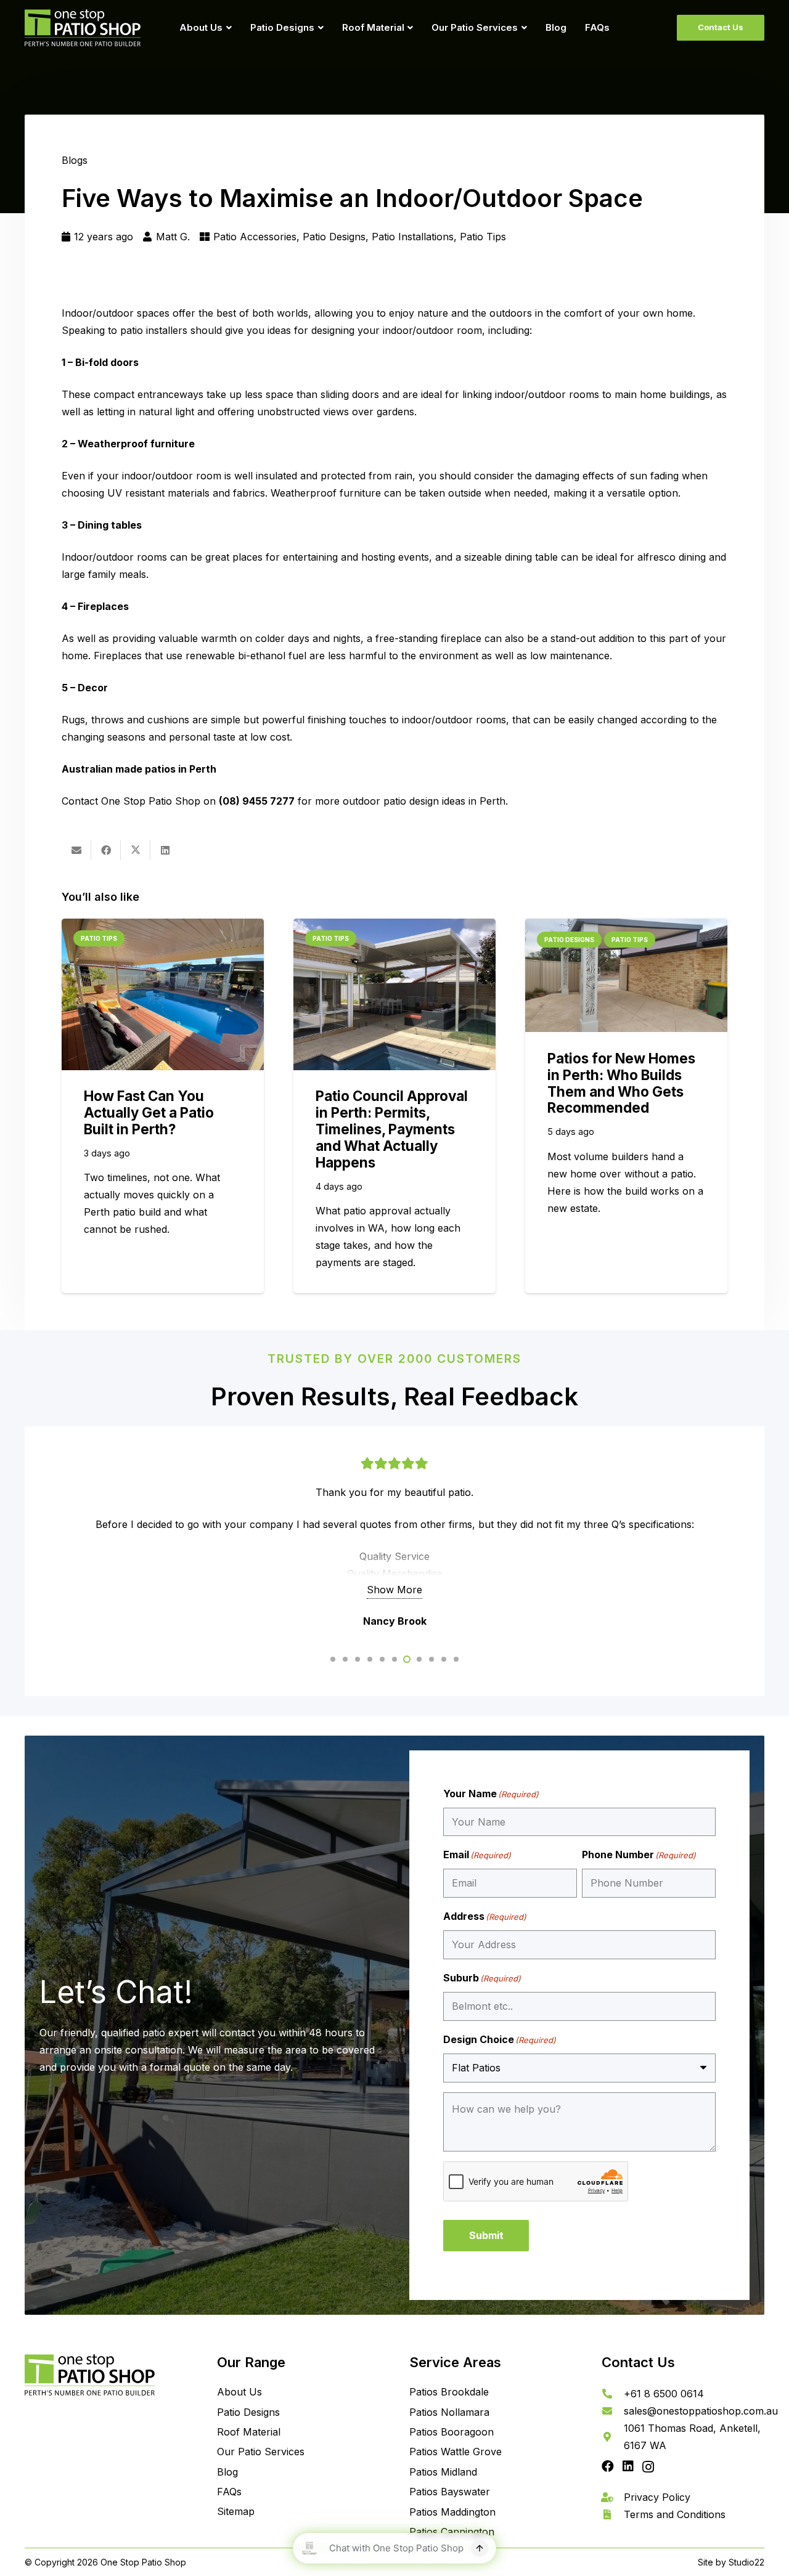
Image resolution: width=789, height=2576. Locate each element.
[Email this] (76, 850)
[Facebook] (608, 2466)
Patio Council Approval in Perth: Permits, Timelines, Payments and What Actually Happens (392, 1129)
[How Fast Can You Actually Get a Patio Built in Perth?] (163, 994)
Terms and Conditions (675, 2514)
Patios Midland (443, 2472)
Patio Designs (248, 2412)
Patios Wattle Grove (456, 2452)
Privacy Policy (657, 2497)
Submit (486, 2235)
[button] (227, 28)
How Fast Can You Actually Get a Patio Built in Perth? (149, 1112)
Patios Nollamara (449, 2412)
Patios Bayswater (450, 2492)
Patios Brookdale (449, 2392)
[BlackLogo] (83, 28)
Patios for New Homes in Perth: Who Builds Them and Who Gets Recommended (621, 1083)
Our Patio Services (261, 2452)
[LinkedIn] (628, 2466)
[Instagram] (648, 2467)
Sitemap (236, 2511)
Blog (227, 2472)
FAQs (229, 2492)
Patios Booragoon (452, 2432)
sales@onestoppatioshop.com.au (701, 2411)
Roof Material (249, 2432)
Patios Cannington (452, 2532)
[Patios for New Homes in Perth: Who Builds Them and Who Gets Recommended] (626, 976)
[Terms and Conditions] (613, 2514)
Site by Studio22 (731, 2562)
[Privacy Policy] (613, 2497)
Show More (394, 1590)
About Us (239, 2392)
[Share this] (106, 850)
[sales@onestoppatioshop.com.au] (613, 2411)
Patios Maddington (452, 2512)
